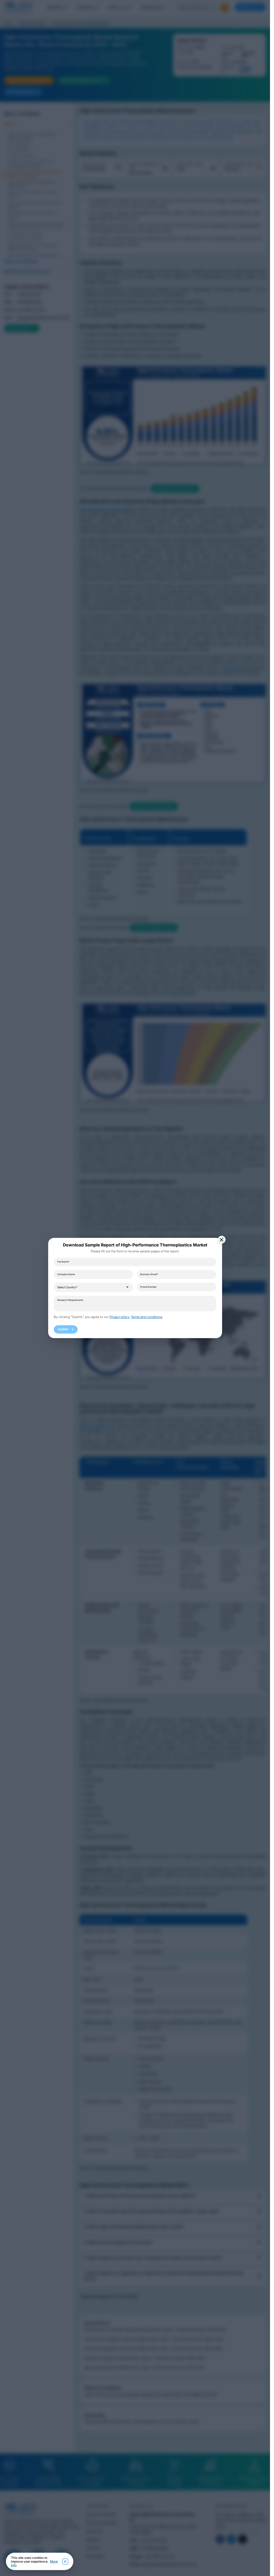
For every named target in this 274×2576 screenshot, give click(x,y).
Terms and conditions (146, 1317)
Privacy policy (119, 1317)
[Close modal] (222, 1240)
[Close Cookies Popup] (65, 2562)
